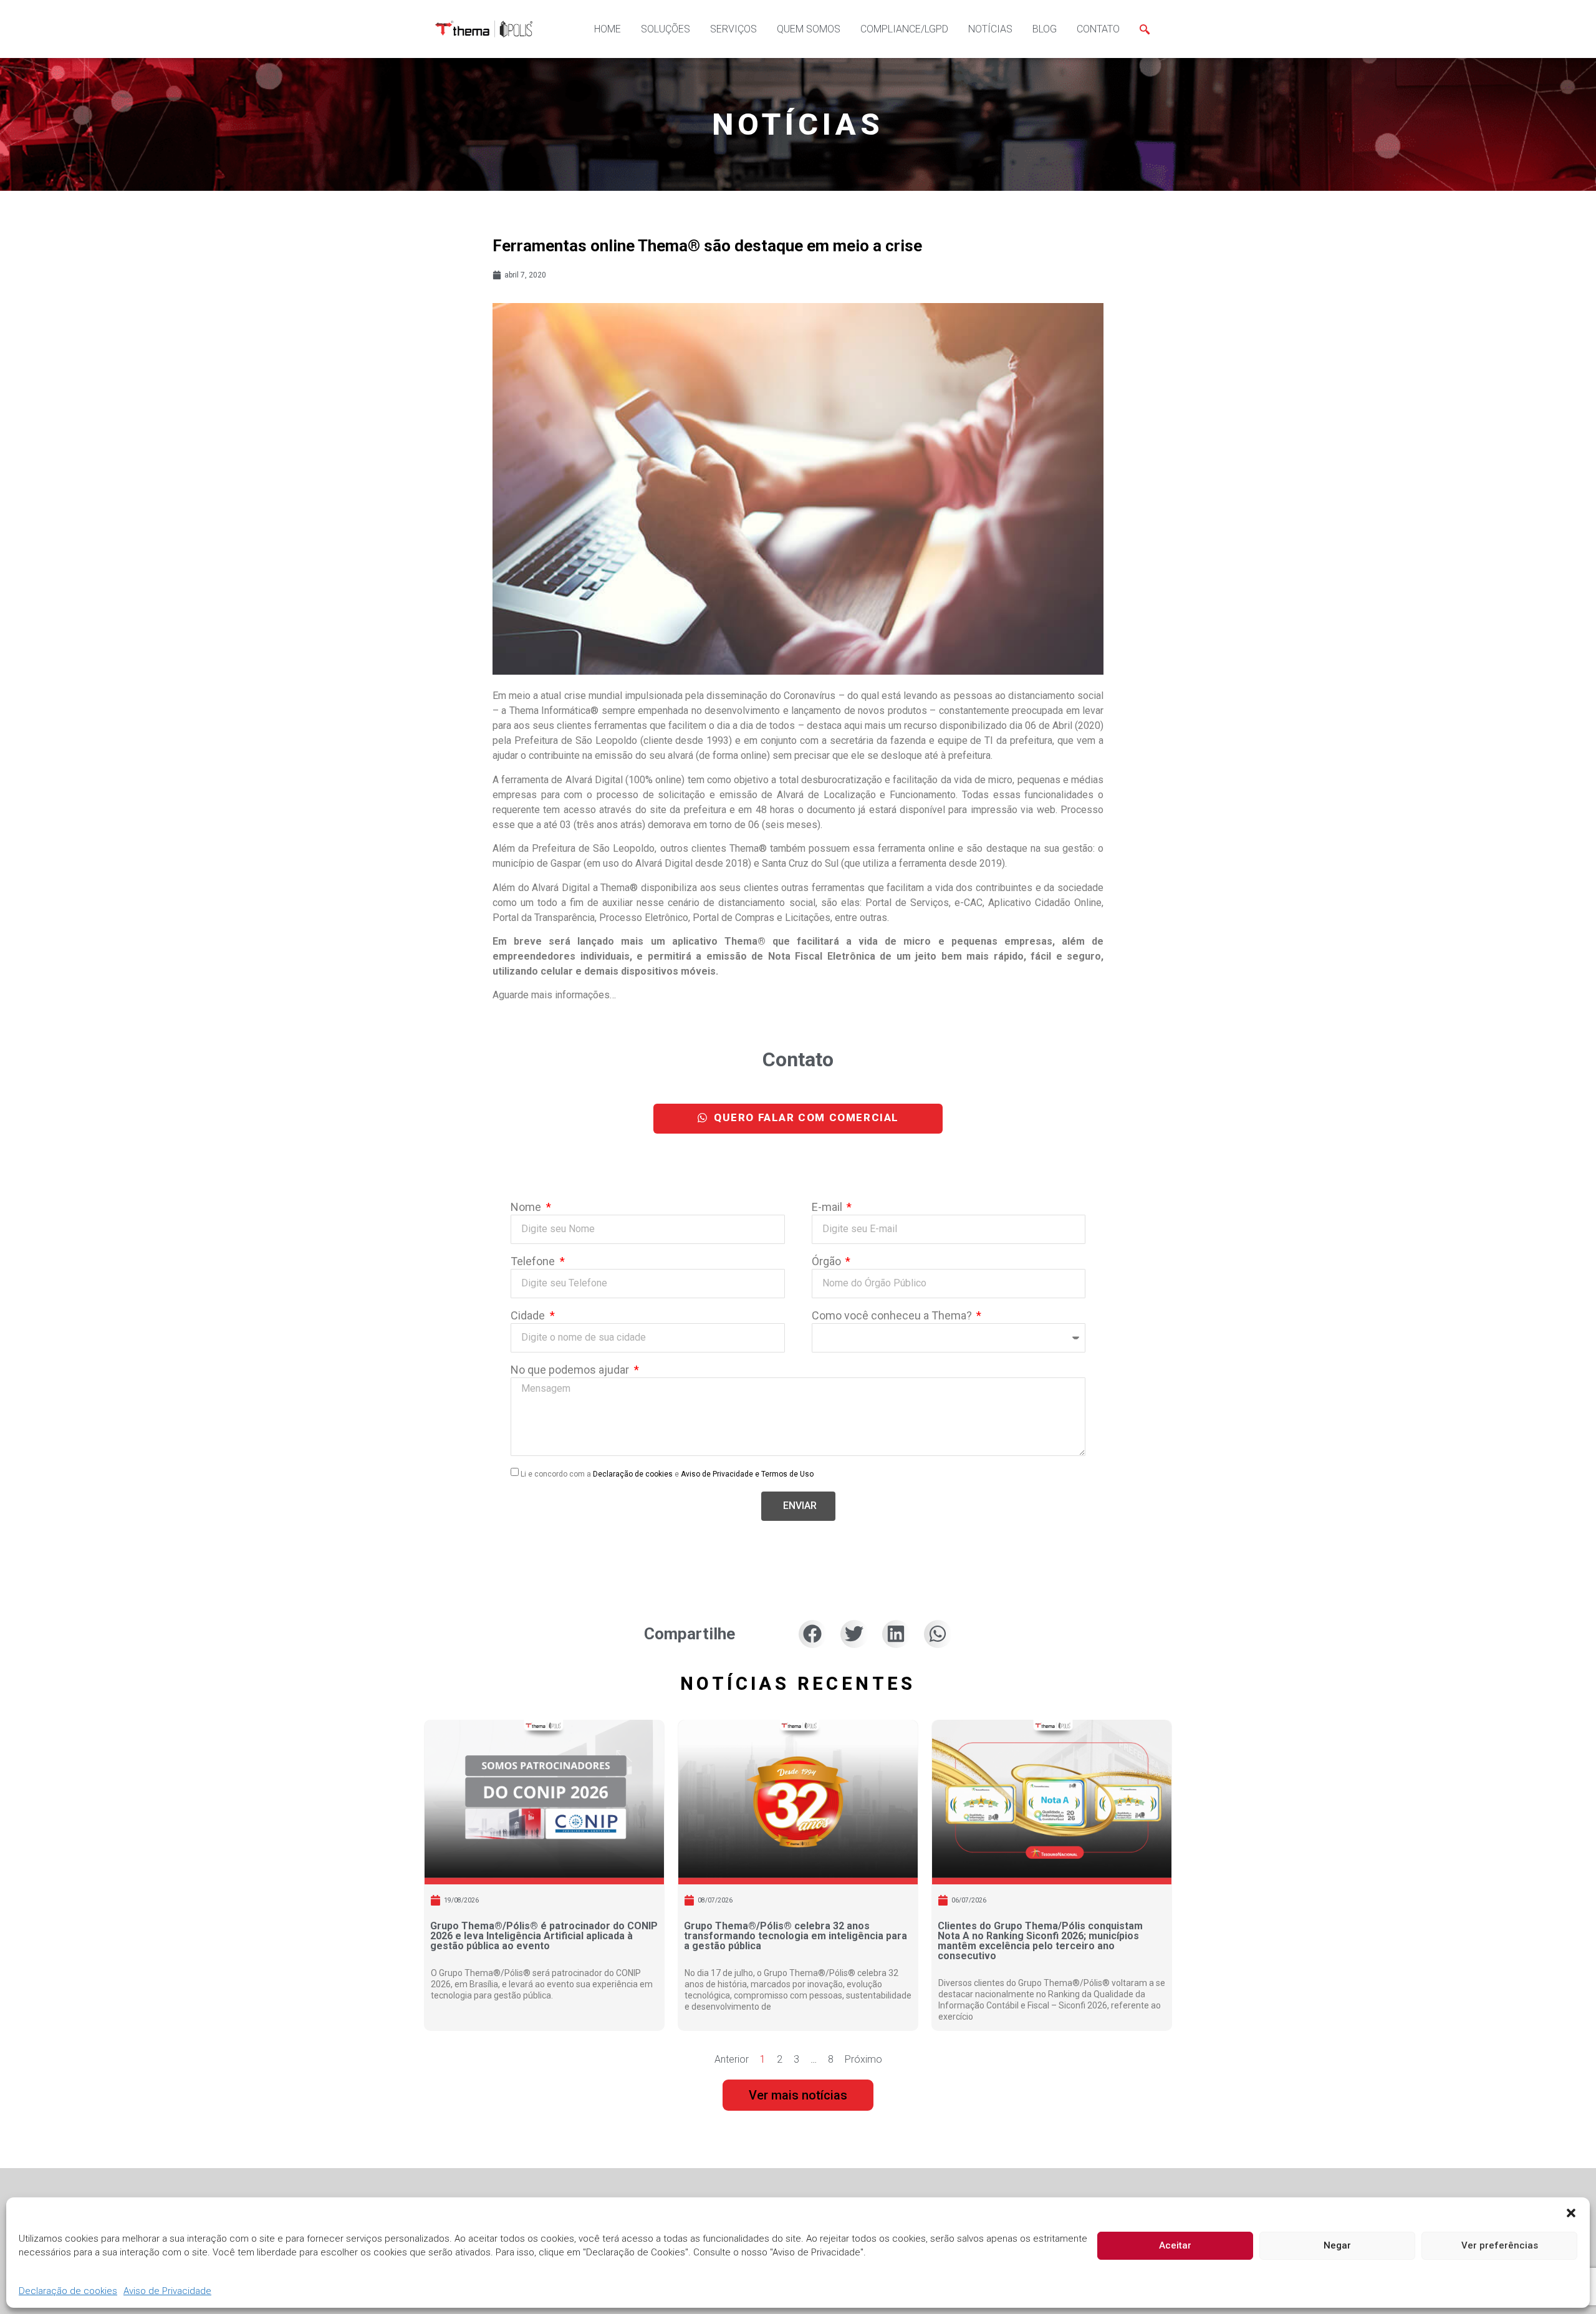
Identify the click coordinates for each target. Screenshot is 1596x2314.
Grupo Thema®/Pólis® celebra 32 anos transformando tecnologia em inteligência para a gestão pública (796, 1936)
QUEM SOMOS (809, 29)
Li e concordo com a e (667, 1473)
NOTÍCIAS (990, 29)
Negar (1337, 2246)
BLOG (1045, 29)
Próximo (863, 2059)
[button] (1571, 2213)
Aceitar (1175, 2246)
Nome (527, 1208)
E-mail (828, 1208)
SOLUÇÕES (666, 29)
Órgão (828, 1262)
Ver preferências (1500, 2246)
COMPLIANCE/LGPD (904, 29)
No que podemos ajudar (571, 1370)
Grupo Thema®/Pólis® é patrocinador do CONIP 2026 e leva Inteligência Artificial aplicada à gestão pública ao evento (544, 1936)
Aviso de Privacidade (167, 2292)
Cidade (529, 1316)
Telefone (534, 1262)
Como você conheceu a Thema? (893, 1316)
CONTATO (1098, 29)
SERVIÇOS (733, 29)
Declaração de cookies (68, 2292)
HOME (608, 29)
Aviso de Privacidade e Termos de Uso (747, 1473)
